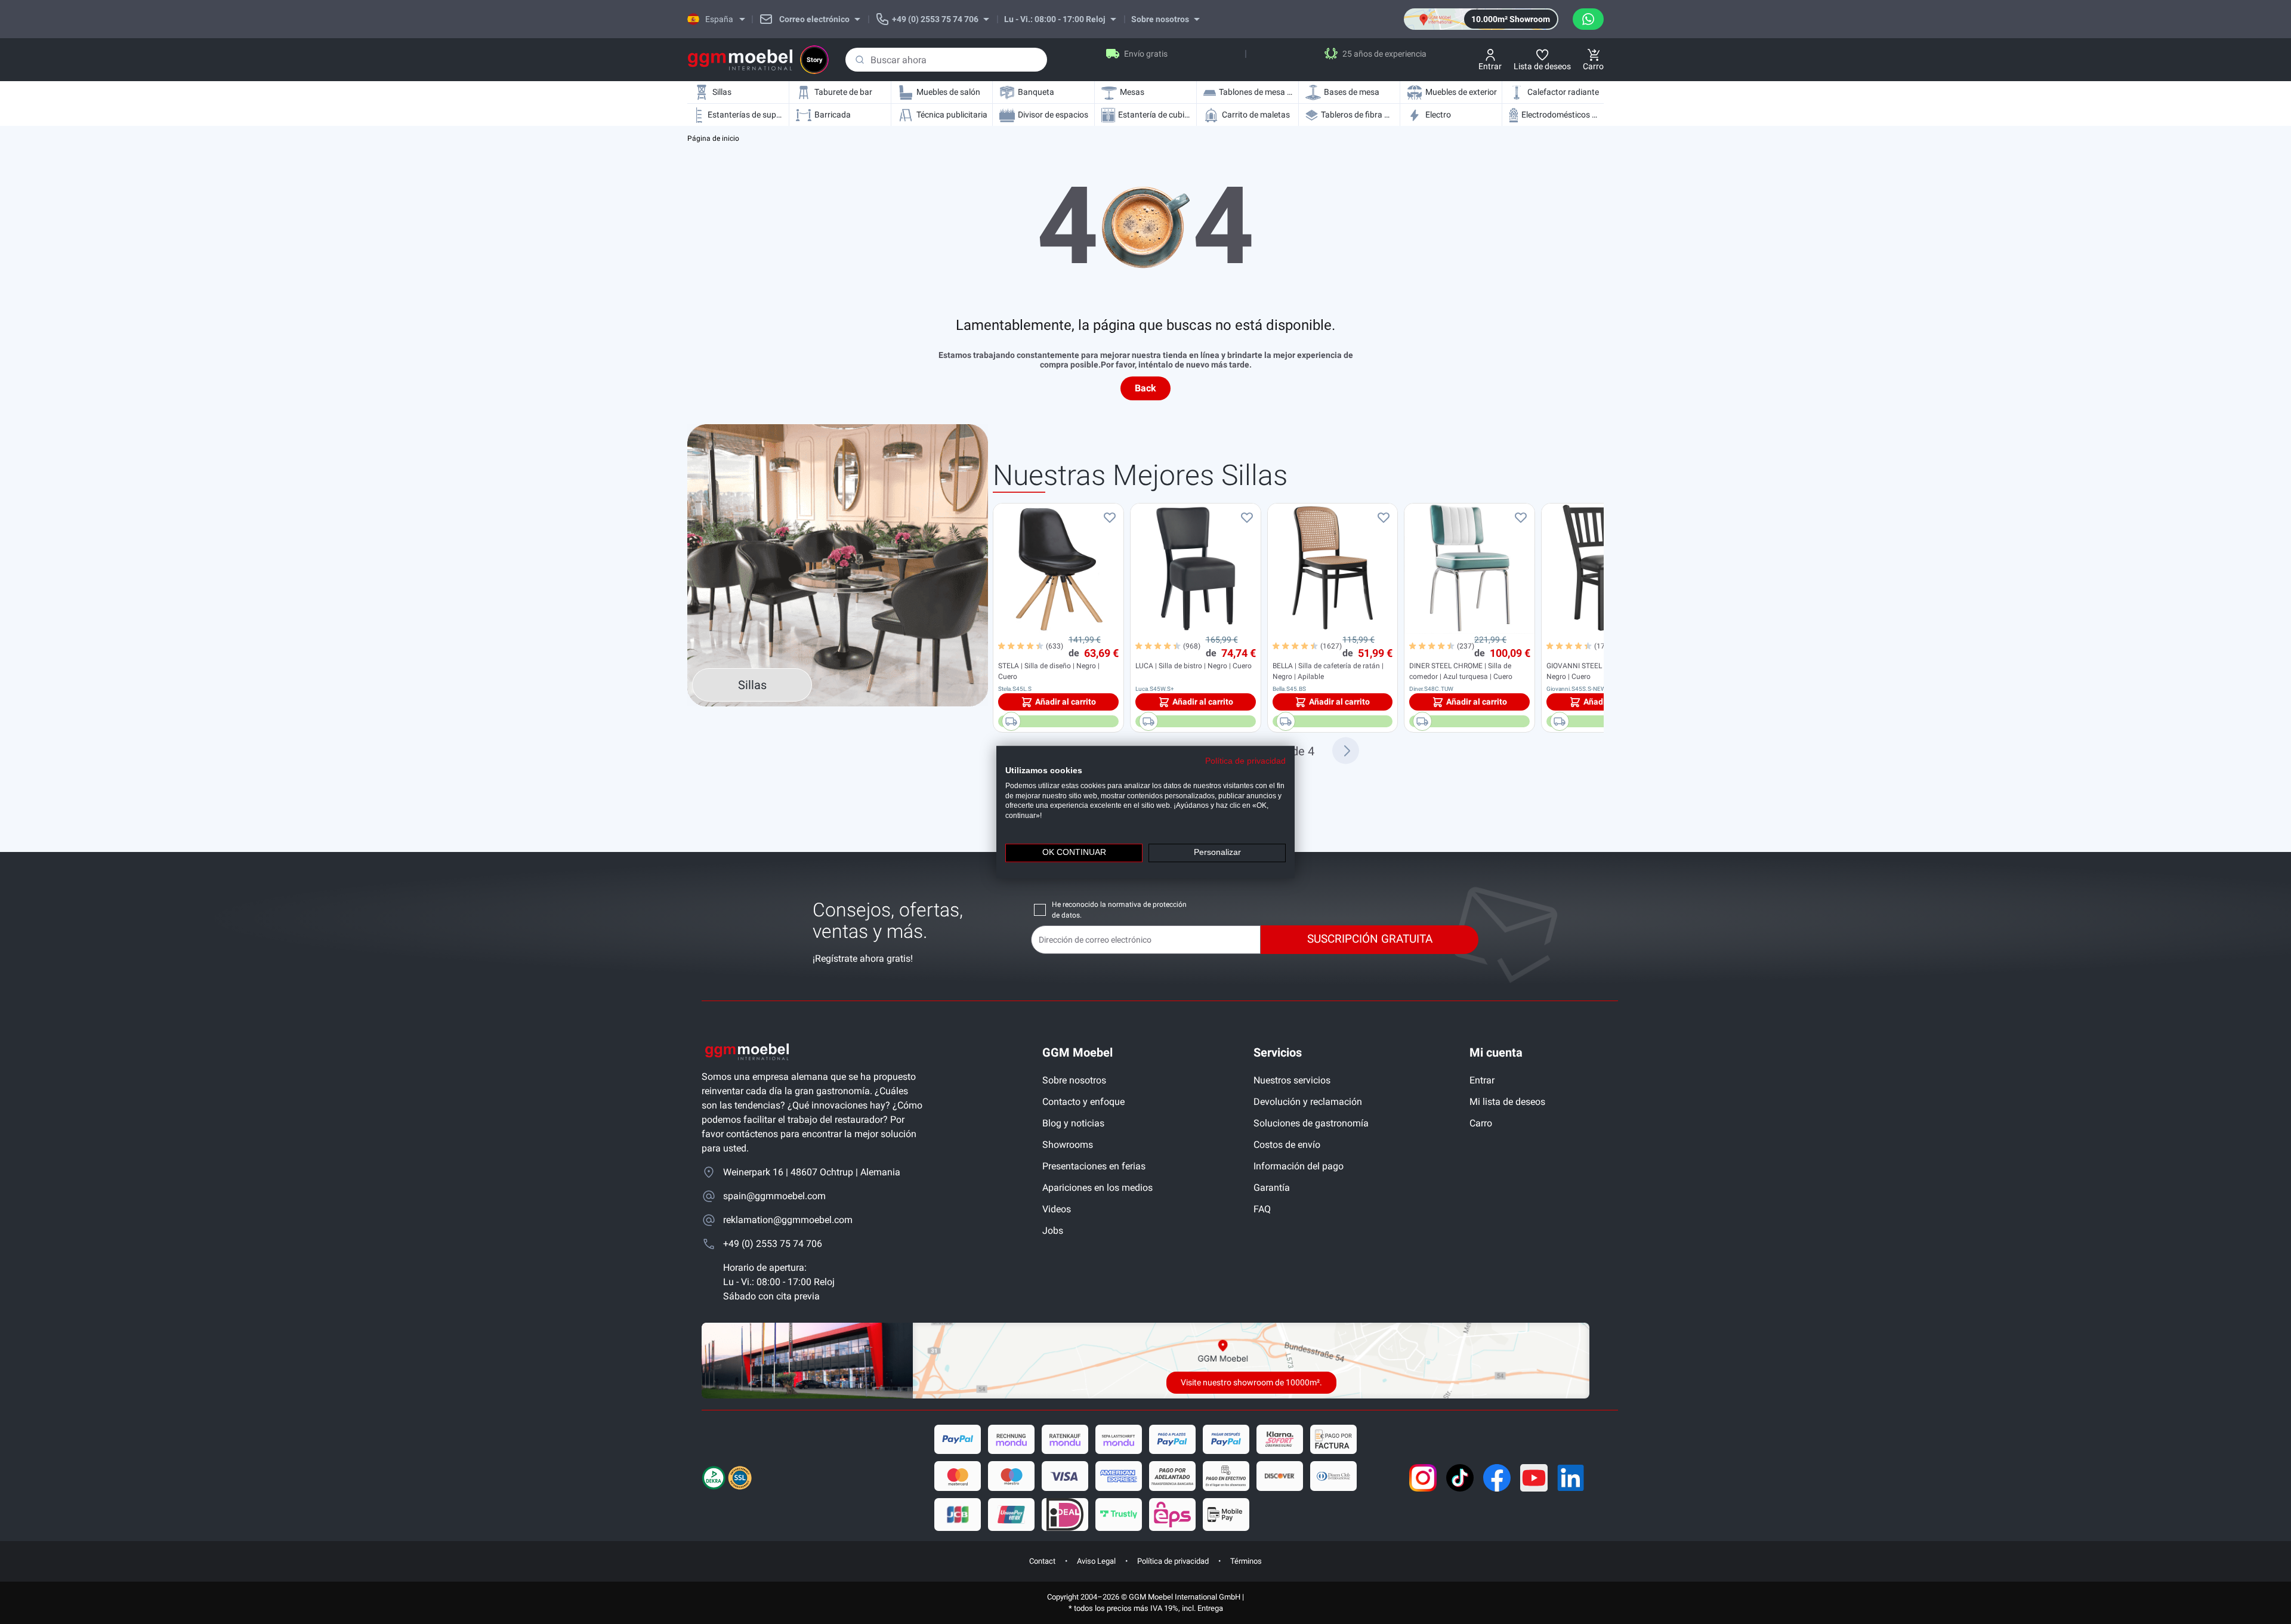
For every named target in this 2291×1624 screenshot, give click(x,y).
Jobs (1053, 1231)
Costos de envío (1287, 1145)
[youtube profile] (1534, 1478)
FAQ (1262, 1209)
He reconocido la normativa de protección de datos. (1119, 910)
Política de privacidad (1173, 1561)
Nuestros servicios (1292, 1080)
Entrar (1482, 1080)
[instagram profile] (1423, 1478)
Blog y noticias (1073, 1123)
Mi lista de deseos (1507, 1102)
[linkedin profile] (1571, 1478)
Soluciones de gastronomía (1311, 1123)
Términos (1246, 1561)
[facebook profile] (1497, 1478)
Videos (1057, 1209)
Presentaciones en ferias (1094, 1166)
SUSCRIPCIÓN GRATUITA (1370, 939)
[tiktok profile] (1460, 1478)
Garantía (1272, 1188)
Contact (1042, 1561)
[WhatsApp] (1588, 19)
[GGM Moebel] (740, 60)
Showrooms (1068, 1145)
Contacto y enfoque (1083, 1102)
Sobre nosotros (1074, 1080)
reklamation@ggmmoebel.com (788, 1220)
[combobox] (946, 60)
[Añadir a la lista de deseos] (1110, 517)
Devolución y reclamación (1308, 1102)
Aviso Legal (1096, 1561)
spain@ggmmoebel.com (774, 1196)
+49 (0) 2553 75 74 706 (773, 1244)
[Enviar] (860, 60)
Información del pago (1299, 1166)
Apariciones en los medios (1097, 1188)
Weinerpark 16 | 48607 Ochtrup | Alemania (812, 1172)
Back (1145, 388)
